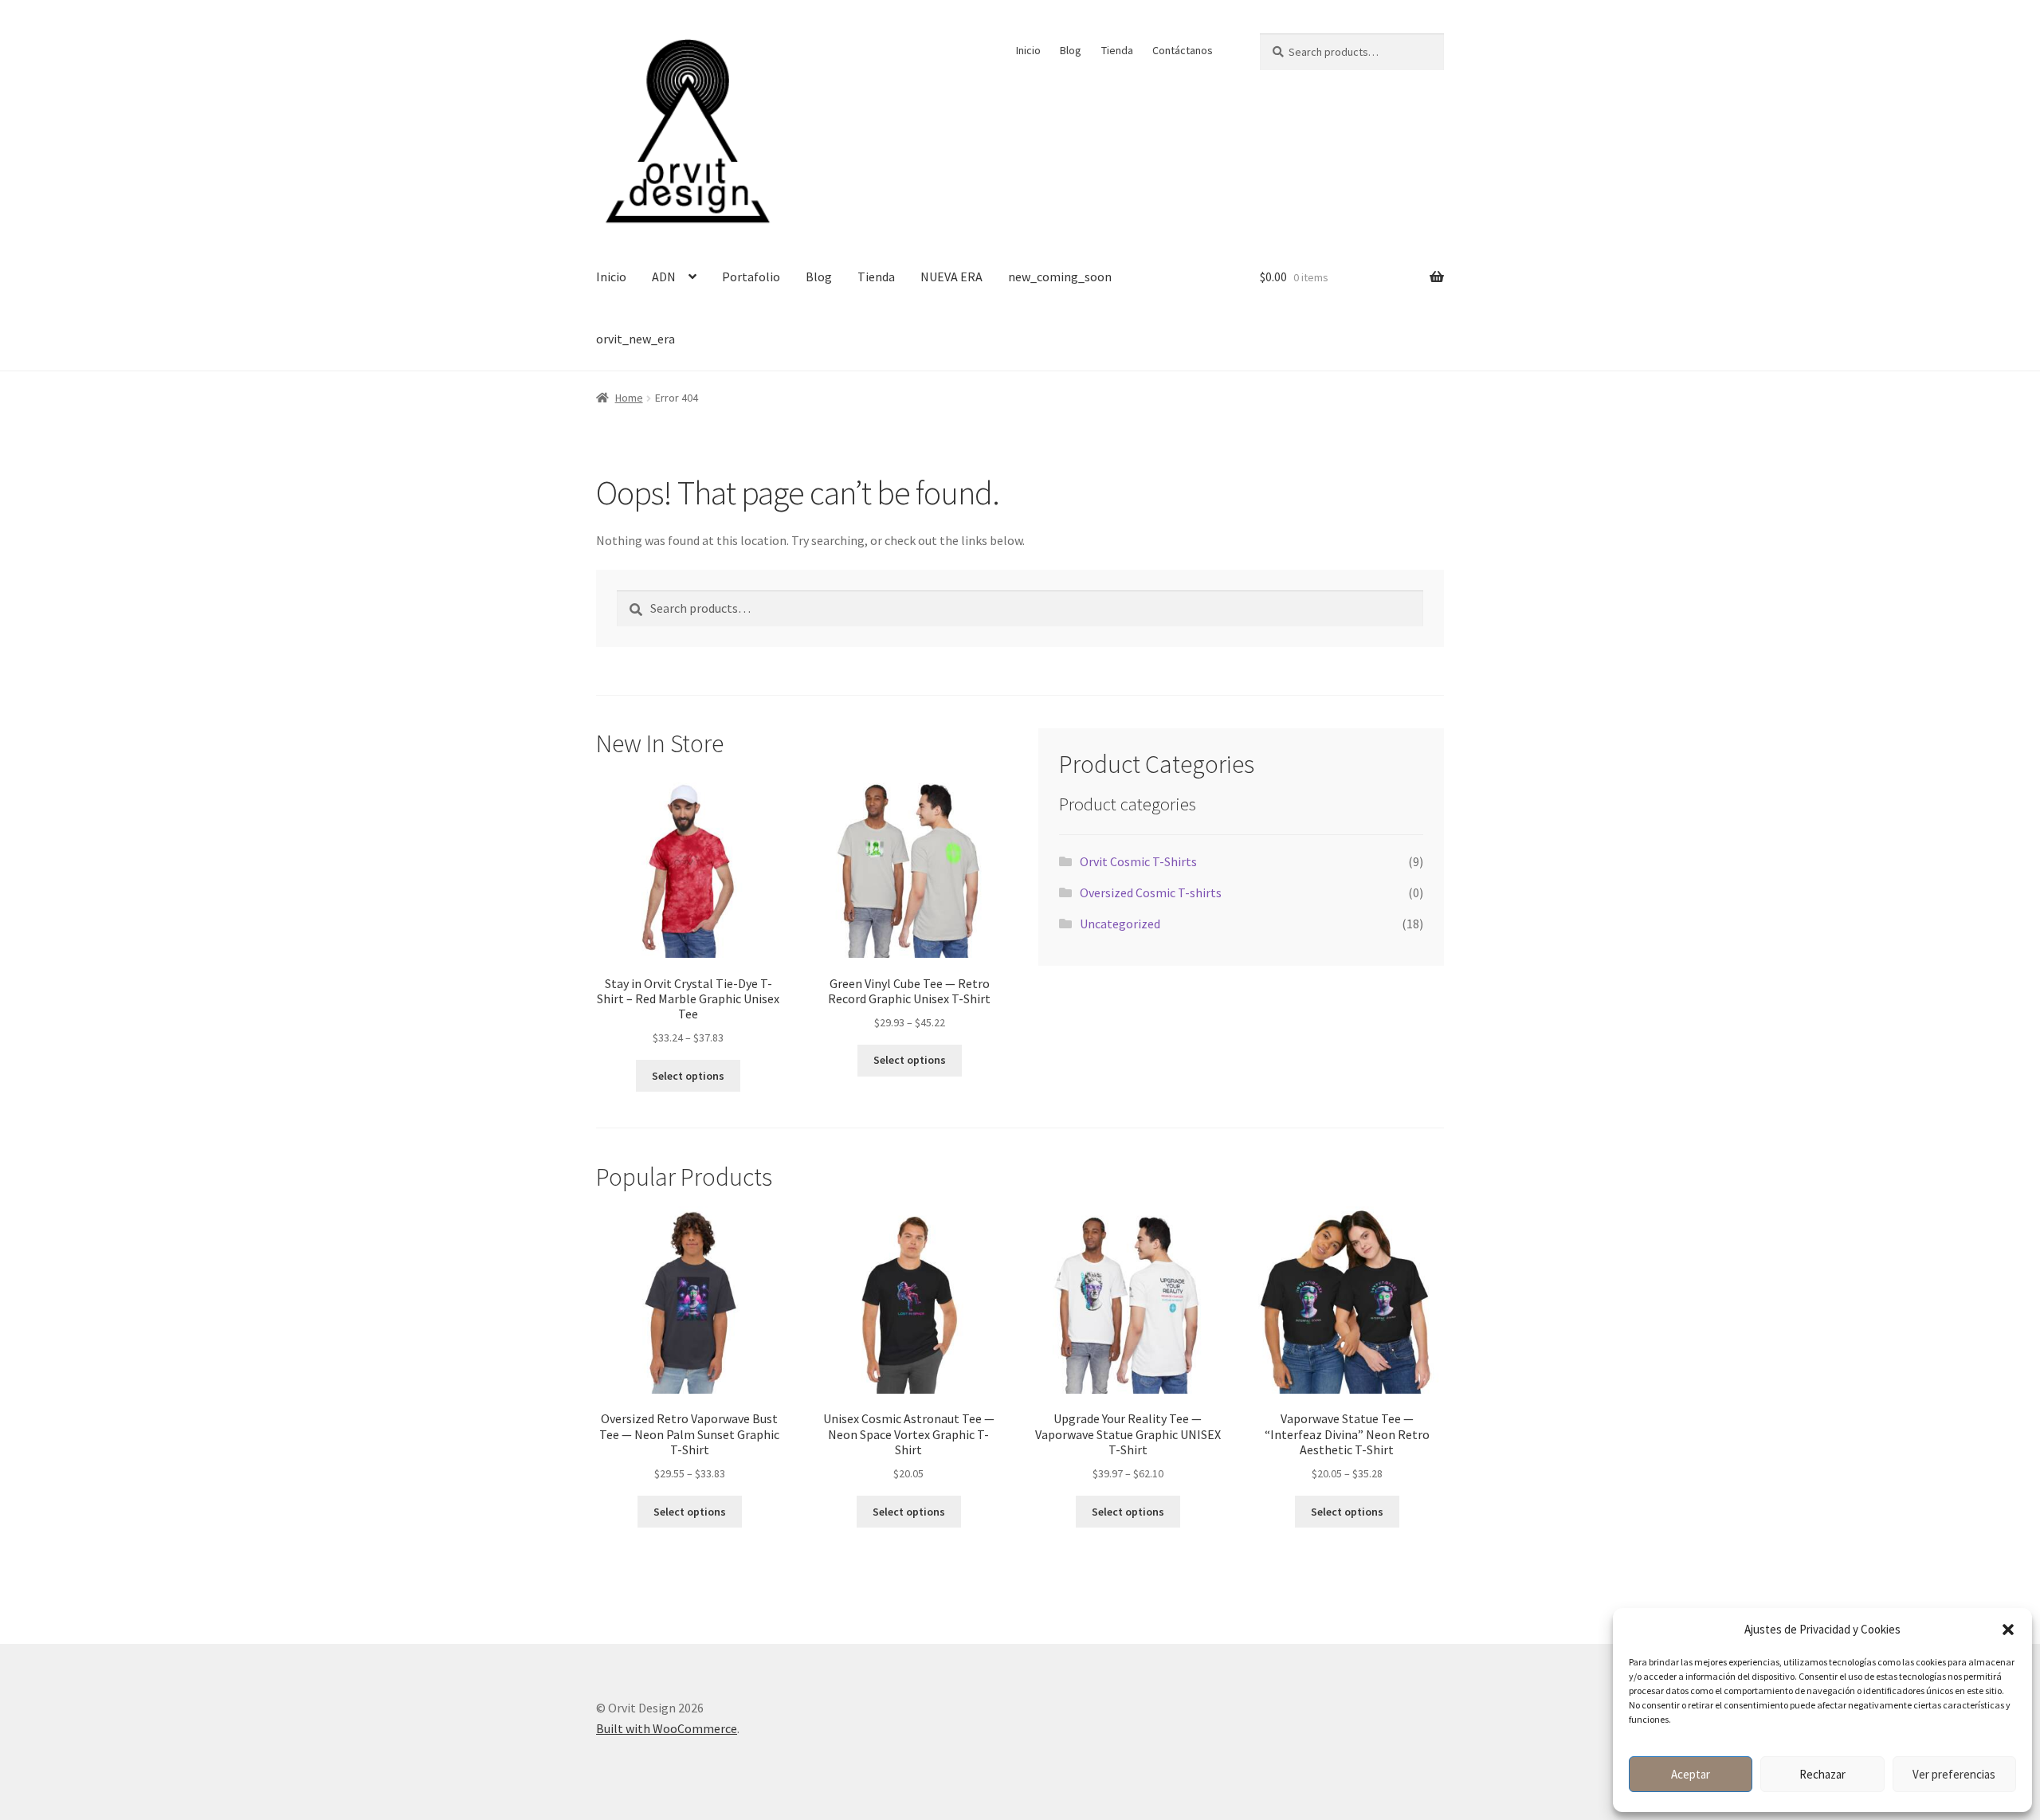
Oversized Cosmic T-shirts (1151, 892)
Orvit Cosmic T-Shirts (1138, 861)
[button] (2008, 1630)
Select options (688, 1076)
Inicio (1028, 50)
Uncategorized (1120, 924)
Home (629, 398)
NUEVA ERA (951, 277)
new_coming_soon (1060, 277)
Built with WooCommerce (667, 1728)
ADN (664, 277)
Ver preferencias (1954, 1774)
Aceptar (1691, 1774)
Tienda (1117, 50)
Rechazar (1822, 1774)
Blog (1071, 50)
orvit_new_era (636, 339)
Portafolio (751, 277)
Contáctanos (1183, 50)
